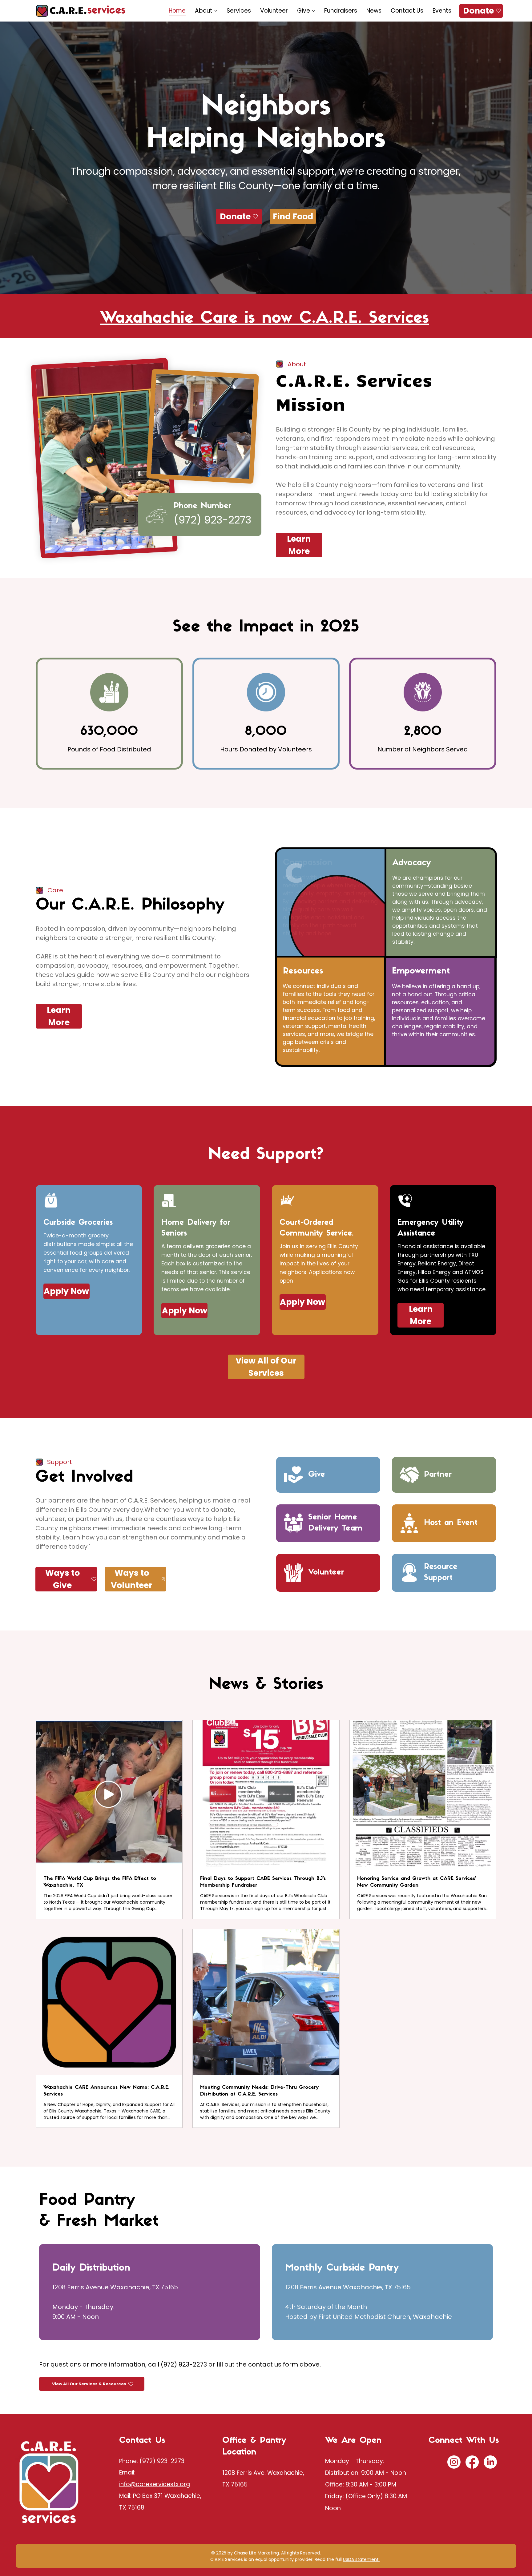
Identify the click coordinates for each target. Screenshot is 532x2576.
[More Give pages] (313, 11)
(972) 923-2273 (162, 2461)
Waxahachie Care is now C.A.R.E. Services (264, 319)
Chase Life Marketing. (257, 2553)
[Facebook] (472, 2462)
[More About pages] (216, 11)
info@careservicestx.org (155, 2484)
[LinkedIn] (490, 2462)
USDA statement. (361, 2559)
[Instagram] (454, 2462)
